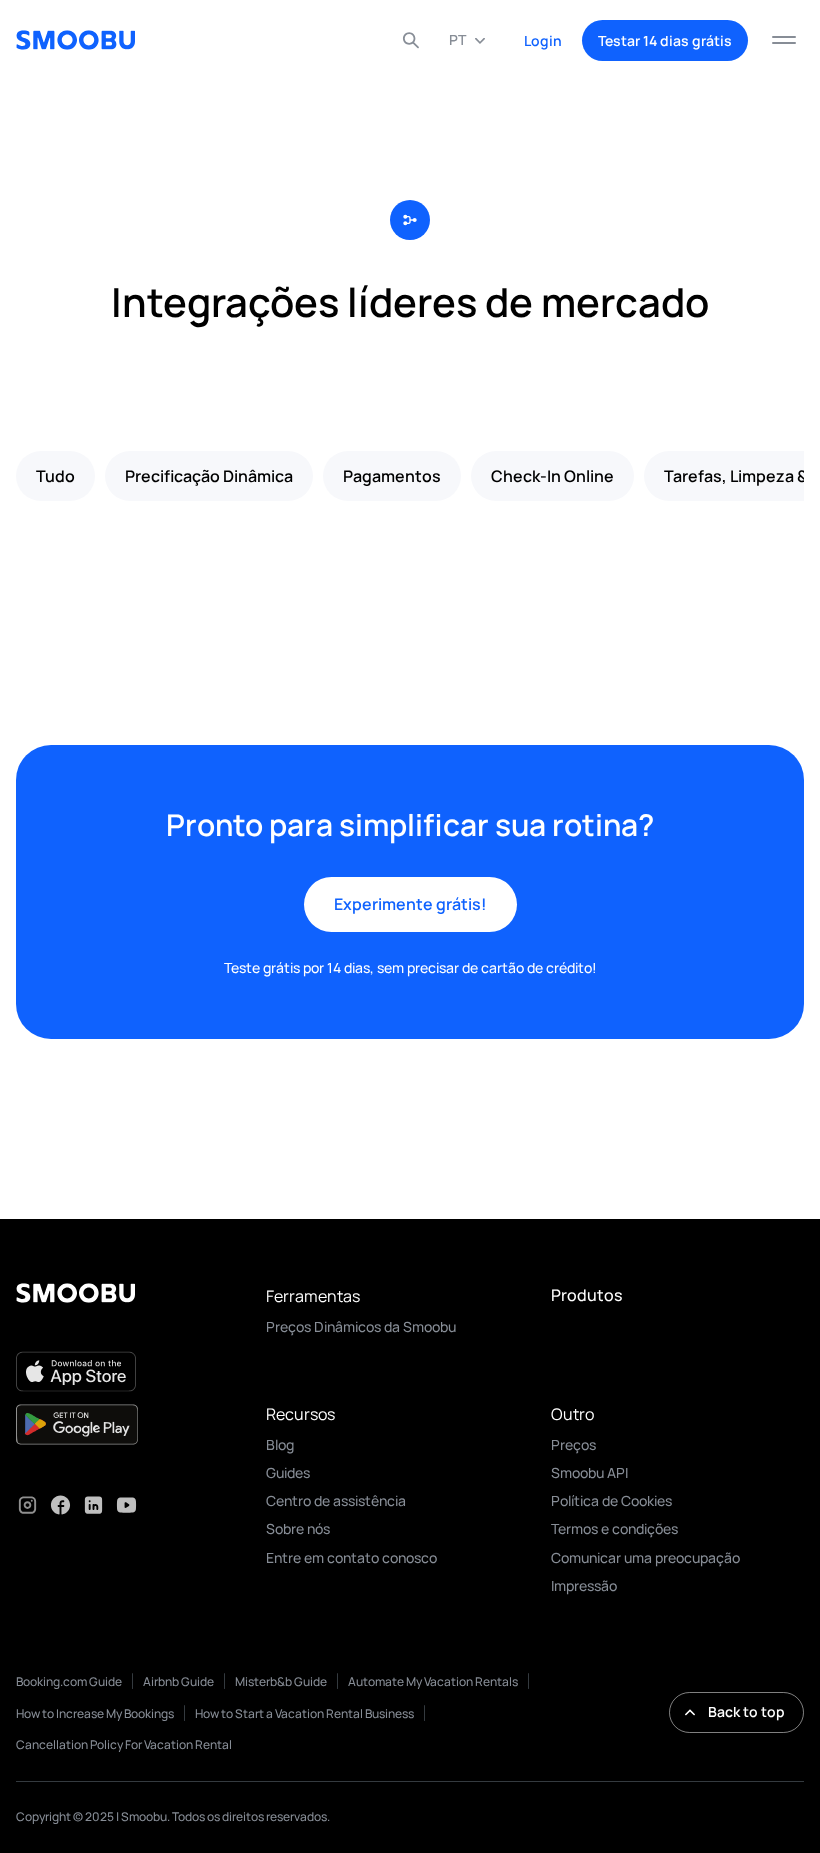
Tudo (55, 476)
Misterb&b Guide (281, 1681)
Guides (288, 1472)
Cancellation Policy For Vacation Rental (124, 1744)
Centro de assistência (336, 1500)
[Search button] (411, 40)
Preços (573, 1444)
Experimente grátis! (410, 904)
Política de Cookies (611, 1500)
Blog (280, 1444)
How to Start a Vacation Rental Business (304, 1713)
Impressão (584, 1585)
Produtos (586, 1295)
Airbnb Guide (178, 1681)
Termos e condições (614, 1528)
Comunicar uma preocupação (645, 1557)
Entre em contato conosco (351, 1557)
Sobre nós (298, 1528)
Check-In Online (552, 476)
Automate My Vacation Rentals (433, 1681)
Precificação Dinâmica (209, 476)
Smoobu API (589, 1472)
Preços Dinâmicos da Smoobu (361, 1326)
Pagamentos (392, 476)
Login (543, 40)
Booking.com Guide (69, 1681)
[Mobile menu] (784, 40)
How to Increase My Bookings (95, 1713)
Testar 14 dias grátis (665, 40)
